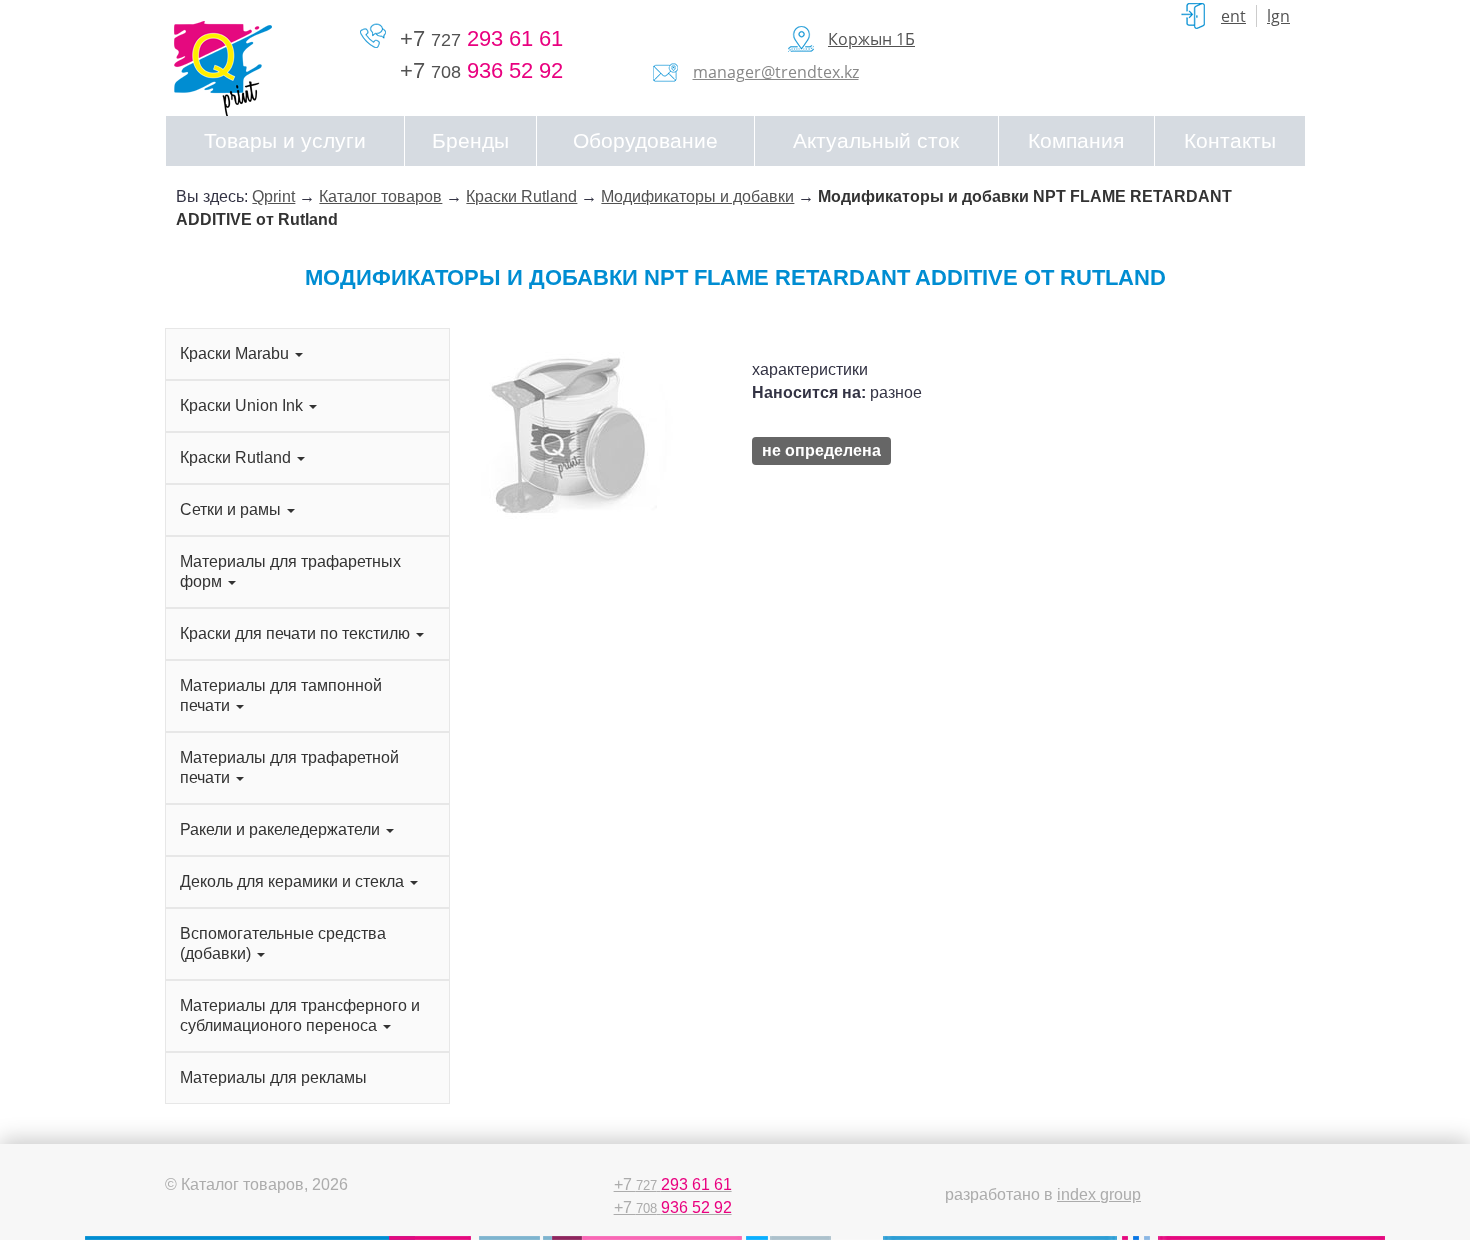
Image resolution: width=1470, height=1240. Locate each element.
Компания (1076, 140)
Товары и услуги (285, 140)
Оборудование (645, 140)
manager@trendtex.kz (776, 72)
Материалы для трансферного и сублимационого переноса (300, 1015)
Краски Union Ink (243, 405)
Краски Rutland (521, 196)
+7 (481, 38)
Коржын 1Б (871, 39)
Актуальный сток (876, 140)
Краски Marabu (236, 353)
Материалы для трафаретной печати (289, 767)
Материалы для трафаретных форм (290, 571)
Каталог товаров (380, 196)
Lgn (1278, 16)
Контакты (1230, 140)
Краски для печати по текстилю (297, 633)
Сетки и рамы (232, 509)
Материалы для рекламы (273, 1077)
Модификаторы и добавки (697, 196)
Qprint (273, 196)
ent (1233, 16)
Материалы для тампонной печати (281, 695)
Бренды (470, 140)
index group (1099, 1194)
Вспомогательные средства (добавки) (283, 943)
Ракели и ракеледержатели (282, 829)
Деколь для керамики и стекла (294, 881)
